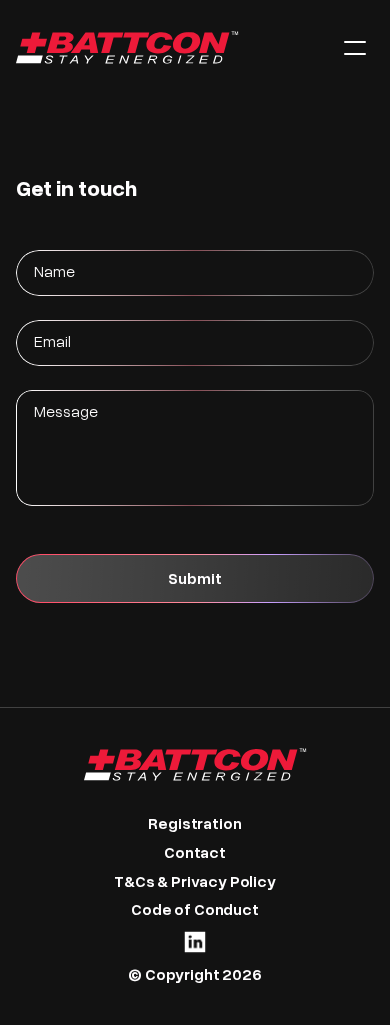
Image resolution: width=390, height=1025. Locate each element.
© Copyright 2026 (194, 973)
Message (66, 410)
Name (54, 270)
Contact (195, 851)
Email (52, 340)
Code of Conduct (195, 908)
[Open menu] (355, 48)
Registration (194, 822)
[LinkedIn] (195, 942)
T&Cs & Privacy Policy (195, 880)
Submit (195, 577)
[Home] (164, 47)
